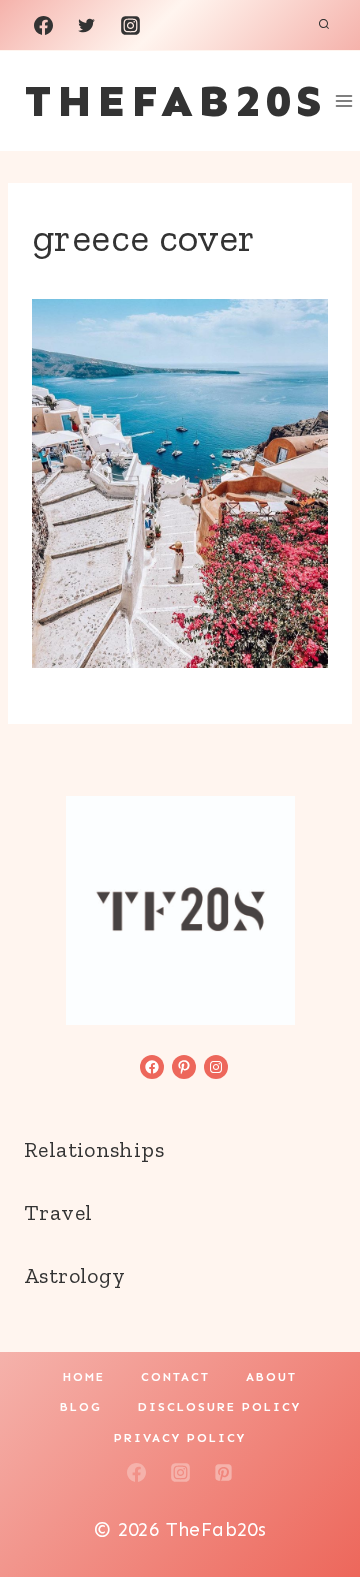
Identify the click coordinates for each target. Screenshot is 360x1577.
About (271, 1377)
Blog (81, 1407)
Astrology (74, 1275)
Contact (175, 1377)
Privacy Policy (180, 1438)
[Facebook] (43, 25)
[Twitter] (87, 25)
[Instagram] (130, 25)
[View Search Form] (324, 25)
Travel (58, 1212)
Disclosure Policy (219, 1407)
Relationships (94, 1149)
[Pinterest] (224, 1473)
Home (84, 1377)
